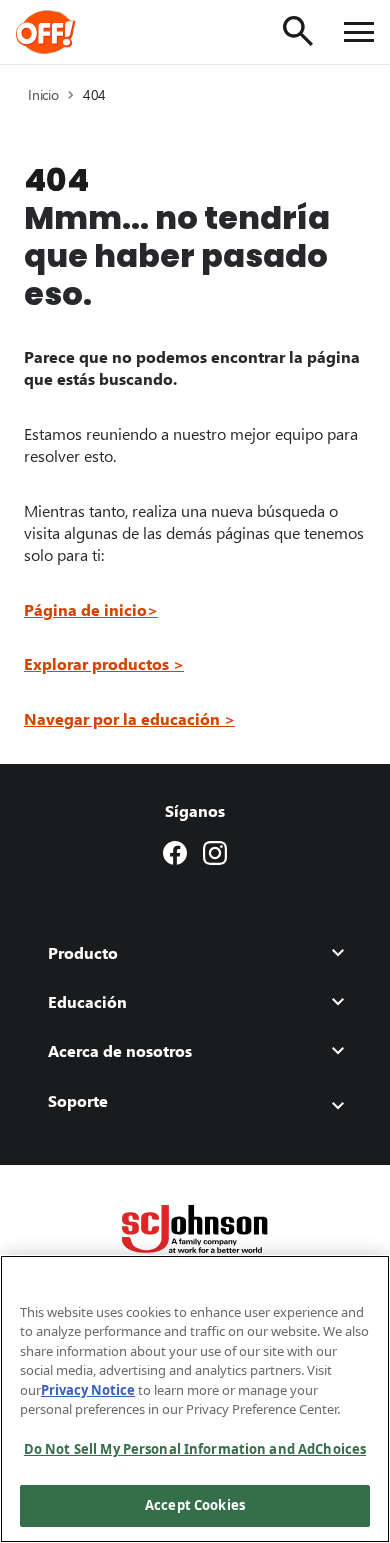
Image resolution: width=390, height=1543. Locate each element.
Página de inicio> (91, 609)
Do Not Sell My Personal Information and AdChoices (195, 1449)
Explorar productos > (104, 663)
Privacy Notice (88, 1390)
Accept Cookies (195, 1505)
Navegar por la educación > (129, 718)
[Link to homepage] (73, 32)
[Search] (298, 31)
